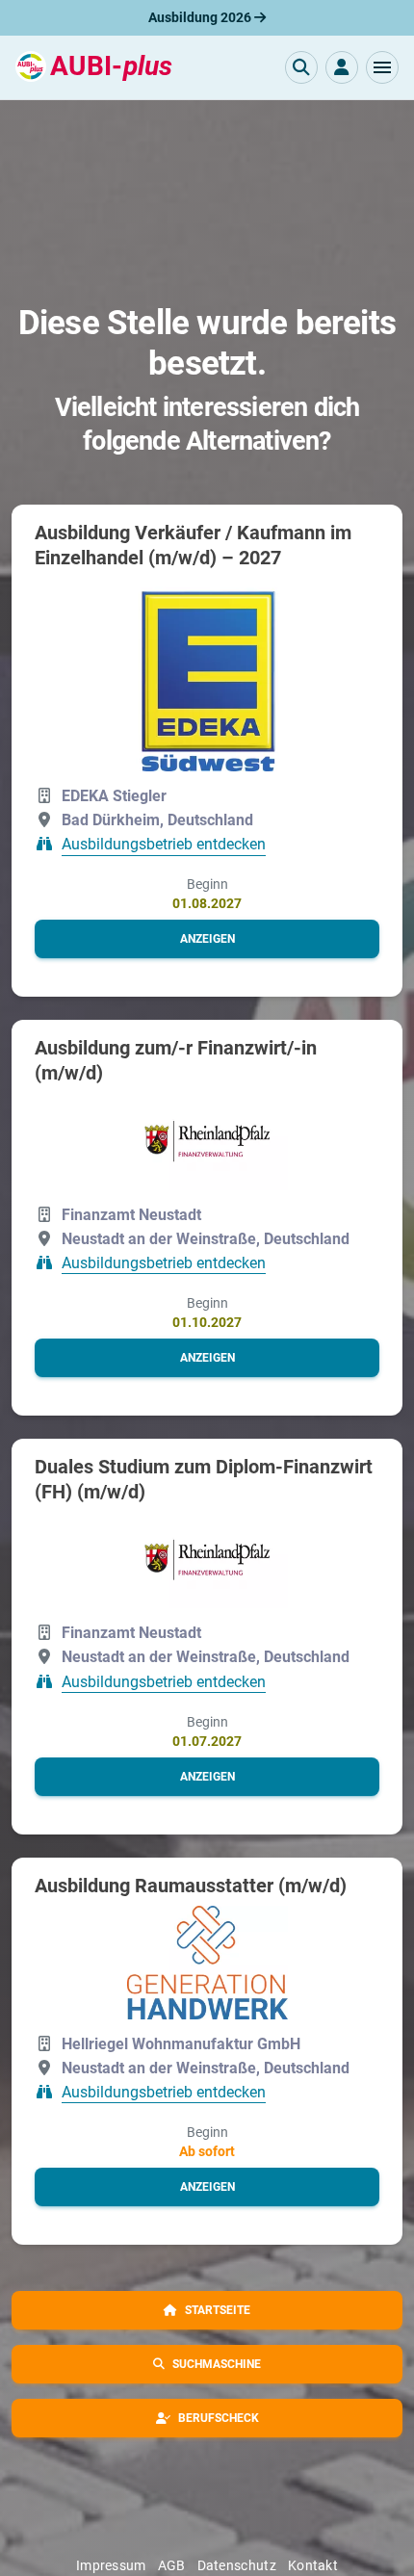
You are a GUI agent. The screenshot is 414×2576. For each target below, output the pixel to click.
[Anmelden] (342, 67)
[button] (382, 67)
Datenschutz (237, 2565)
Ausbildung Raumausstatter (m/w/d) (191, 1886)
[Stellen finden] (301, 67)
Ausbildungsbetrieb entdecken (164, 845)
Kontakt (313, 2565)
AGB (172, 2565)
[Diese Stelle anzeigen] (207, 675)
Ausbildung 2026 (201, 17)
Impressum (111, 2565)
